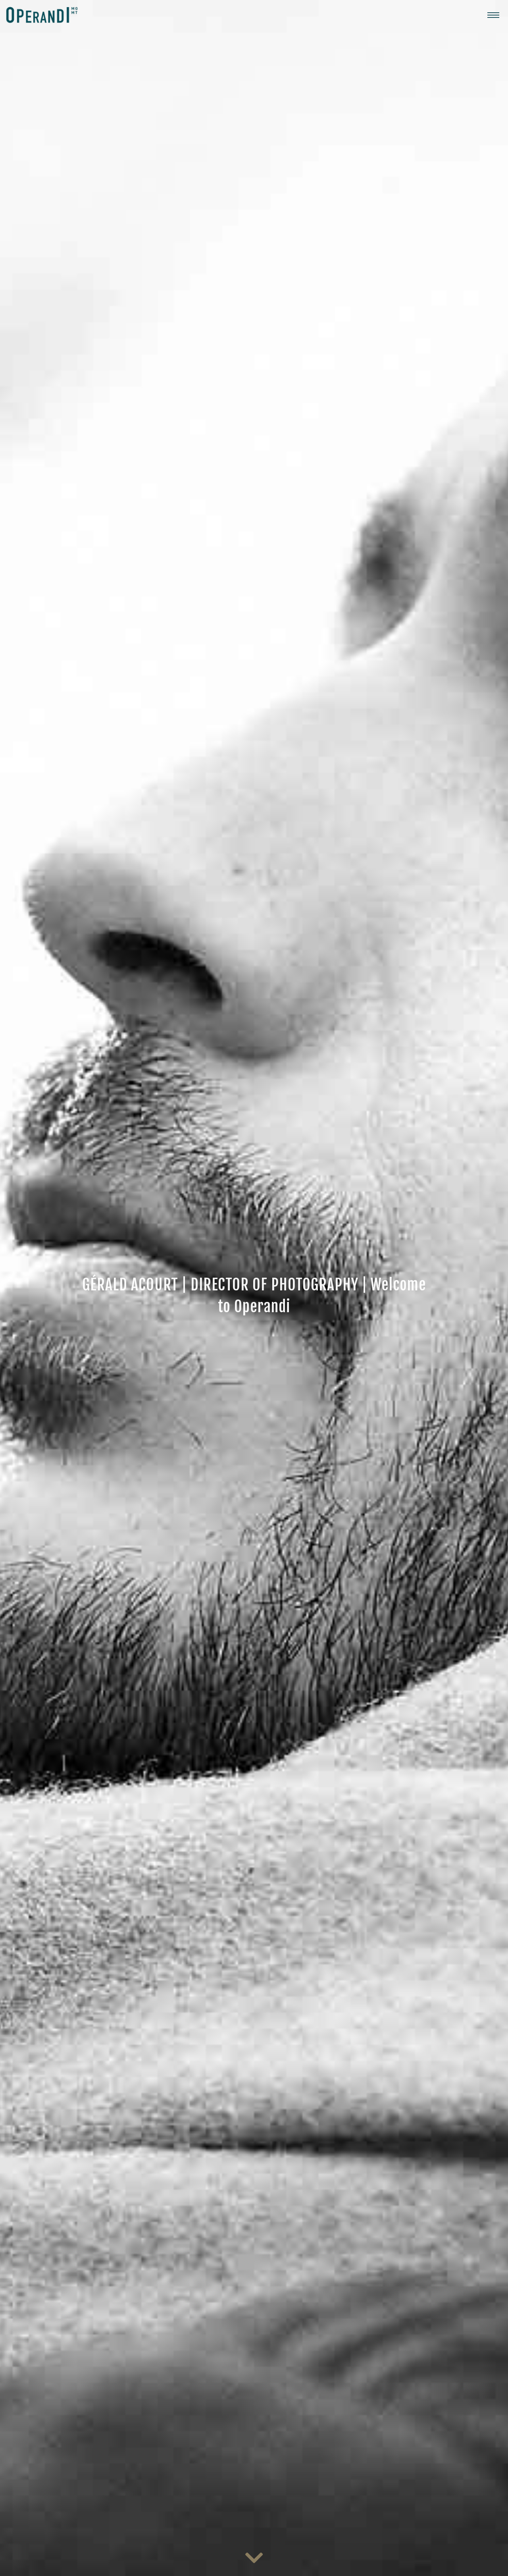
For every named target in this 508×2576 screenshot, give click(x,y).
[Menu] (493, 15)
